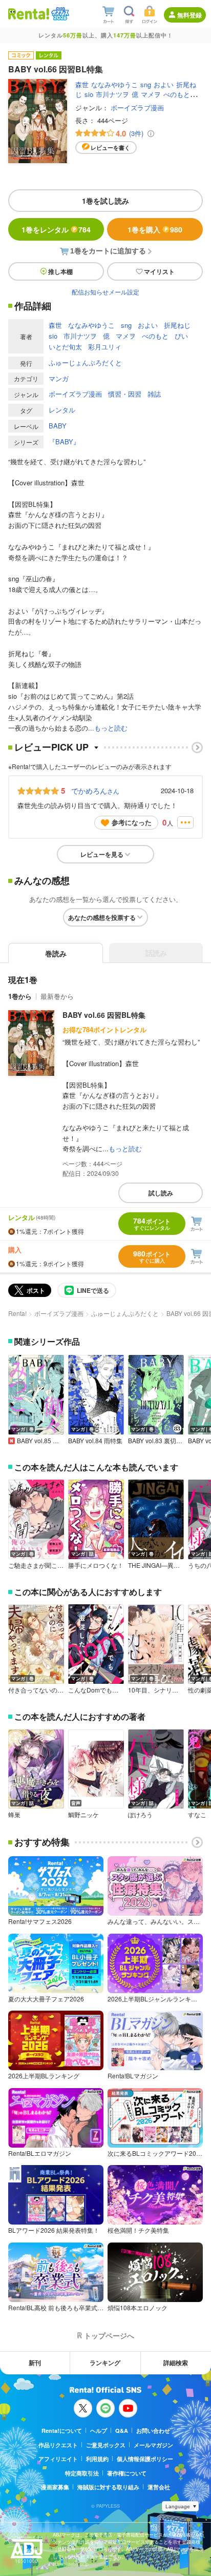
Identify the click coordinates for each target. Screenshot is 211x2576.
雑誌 (154, 394)
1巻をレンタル (56, 229)
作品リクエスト (58, 2445)
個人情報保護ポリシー (145, 2459)
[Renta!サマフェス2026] (59, 14)
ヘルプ (99, 2431)
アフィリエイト (58, 2459)
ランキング (105, 2363)
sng (146, 84)
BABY (58, 426)
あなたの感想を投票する (102, 917)
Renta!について (62, 2431)
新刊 (35, 2363)
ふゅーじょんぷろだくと (85, 362)
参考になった (132, 822)
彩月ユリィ (105, 347)
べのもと (177, 94)
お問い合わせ (153, 2431)
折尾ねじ (177, 325)
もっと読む (111, 728)
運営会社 (159, 2487)
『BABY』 (64, 441)
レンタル (62, 410)
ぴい (181, 336)
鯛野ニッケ (83, 1815)
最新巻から (57, 996)
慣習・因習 (125, 394)
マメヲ (151, 94)
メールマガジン (153, 2445)
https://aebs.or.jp (71, 2564)
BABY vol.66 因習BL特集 (104, 1015)
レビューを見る (102, 854)
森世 (82, 84)
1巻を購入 (155, 229)
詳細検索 (176, 2363)
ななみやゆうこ (114, 84)
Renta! (17, 1313)
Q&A (122, 2431)
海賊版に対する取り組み (108, 2487)
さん (95, 791)
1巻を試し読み (105, 201)
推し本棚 (60, 271)
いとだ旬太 (65, 347)
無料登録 (189, 15)
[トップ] (29, 14)
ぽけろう (140, 1815)
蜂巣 (14, 1815)
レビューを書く (110, 148)
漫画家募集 (55, 2487)
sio (89, 94)
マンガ (59, 378)
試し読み (161, 1193)
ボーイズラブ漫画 (137, 107)
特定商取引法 (82, 2473)
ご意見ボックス (106, 2445)
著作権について (127, 2473)
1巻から (20, 996)
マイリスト (159, 271)
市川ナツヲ (112, 94)
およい (164, 84)
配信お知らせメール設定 (105, 292)
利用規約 (97, 2459)
